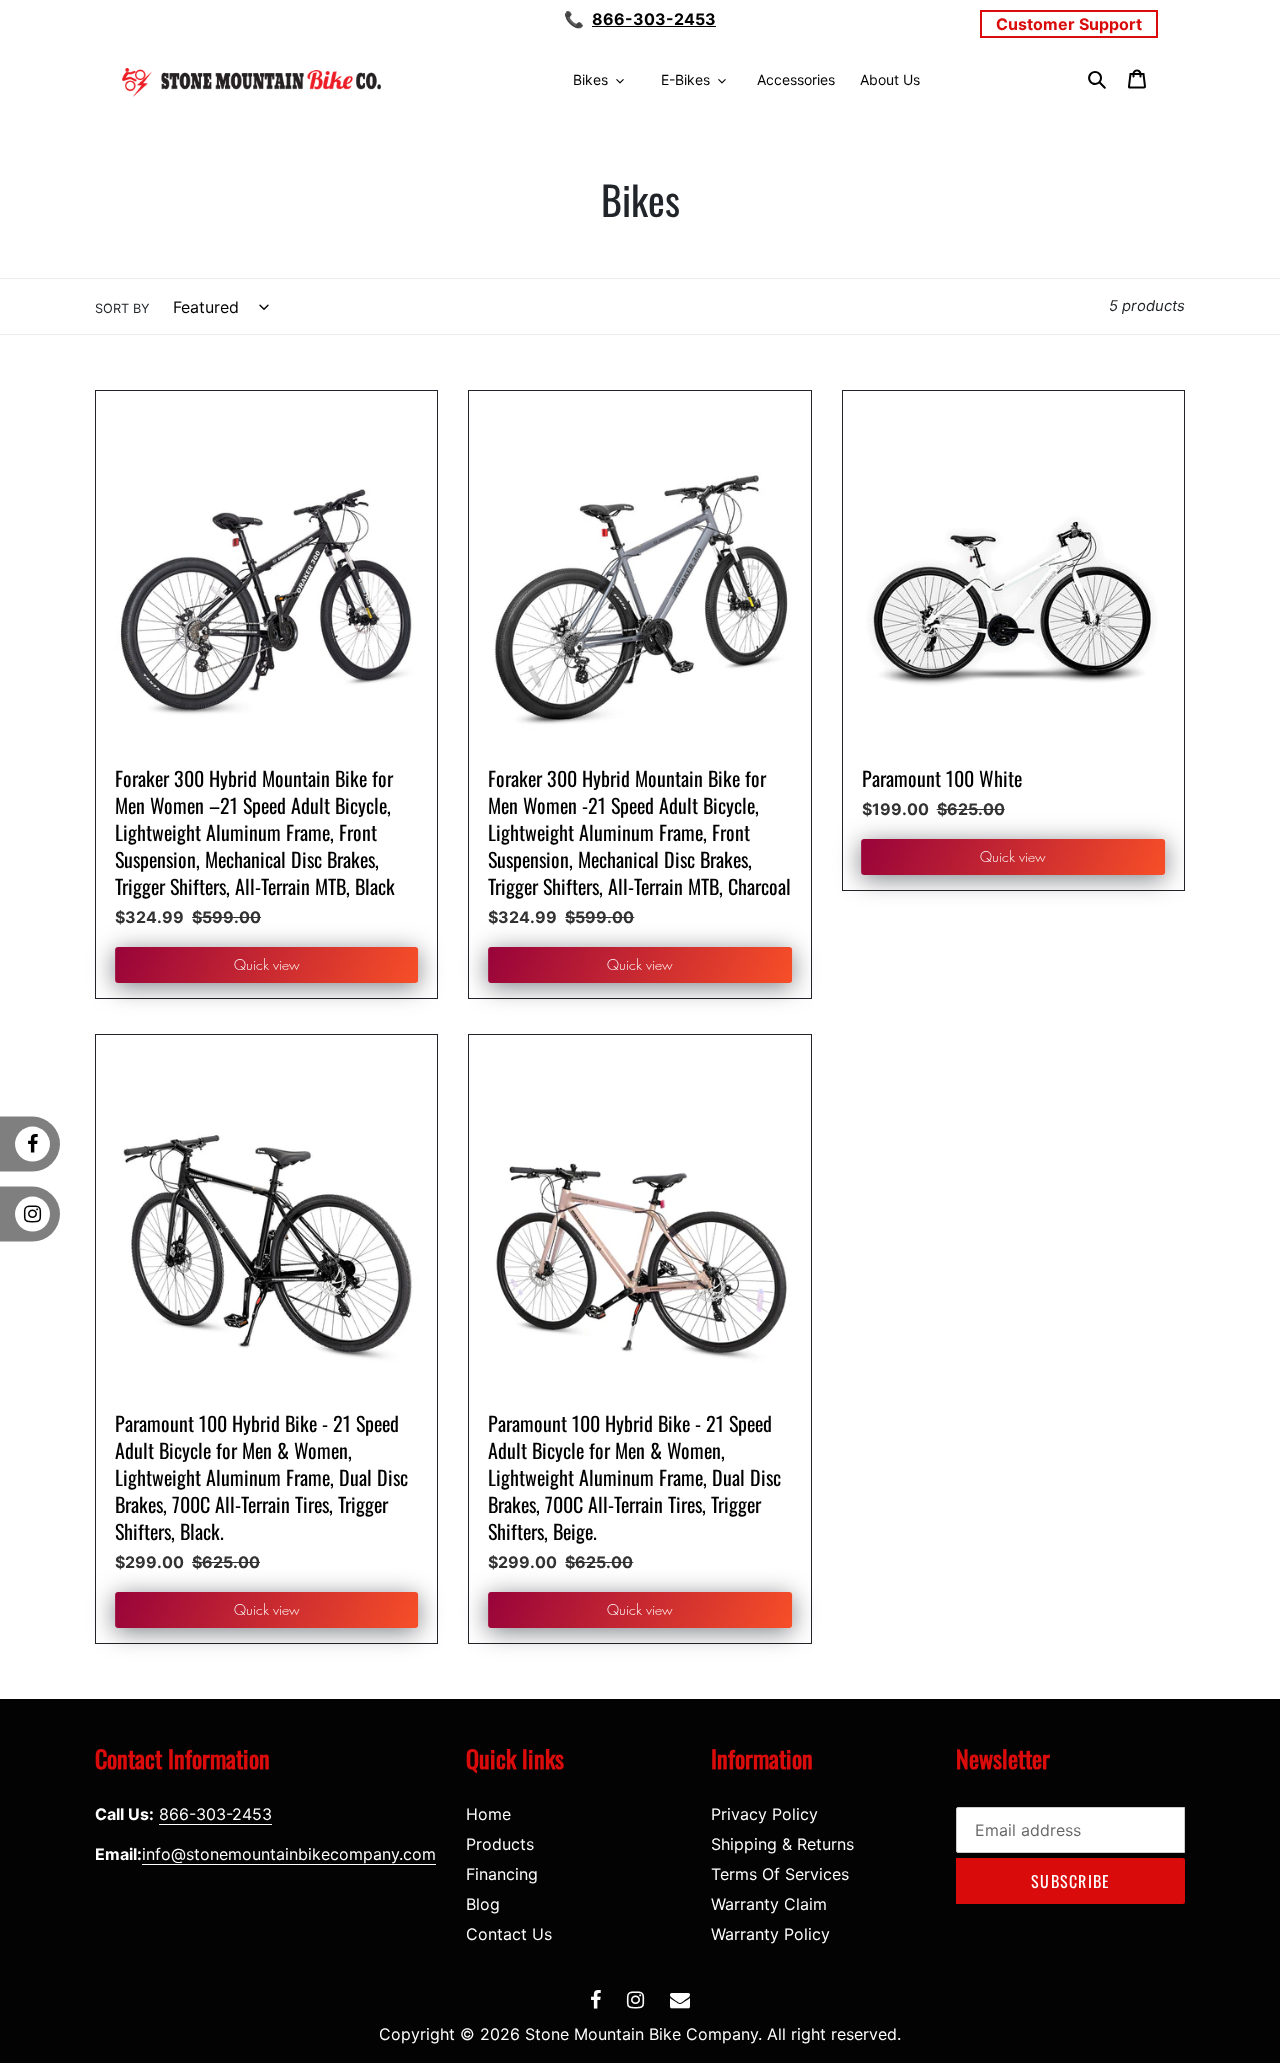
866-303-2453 (654, 19)
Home (488, 1814)
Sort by (122, 308)
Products (500, 1844)
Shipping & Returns (782, 1844)
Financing (502, 1874)
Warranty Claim (769, 1904)
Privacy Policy (764, 1814)
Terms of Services (780, 1874)
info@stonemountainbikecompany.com (289, 1854)
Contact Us (509, 1934)
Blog (483, 1904)
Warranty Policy (770, 1934)
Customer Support (1069, 24)
